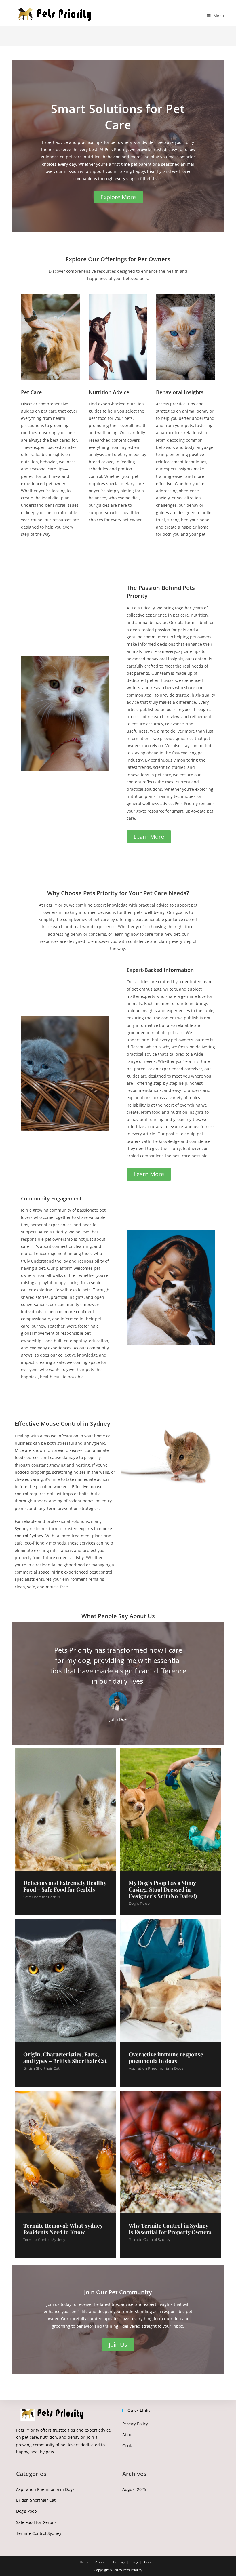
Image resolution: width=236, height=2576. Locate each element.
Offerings (118, 2562)
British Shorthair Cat (41, 2068)
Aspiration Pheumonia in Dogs (156, 2068)
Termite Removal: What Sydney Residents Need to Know (63, 2229)
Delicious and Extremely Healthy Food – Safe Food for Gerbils (65, 1886)
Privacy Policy (135, 2424)
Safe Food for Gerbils (42, 1897)
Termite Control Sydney (44, 2240)
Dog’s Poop (139, 1903)
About (128, 2435)
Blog (135, 2562)
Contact (130, 2446)
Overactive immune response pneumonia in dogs (166, 2058)
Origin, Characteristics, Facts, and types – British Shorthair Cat (65, 2058)
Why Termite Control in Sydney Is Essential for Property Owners (170, 2229)
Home (85, 2562)
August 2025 (134, 2489)
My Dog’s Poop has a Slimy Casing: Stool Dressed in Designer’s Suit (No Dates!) (163, 1889)
